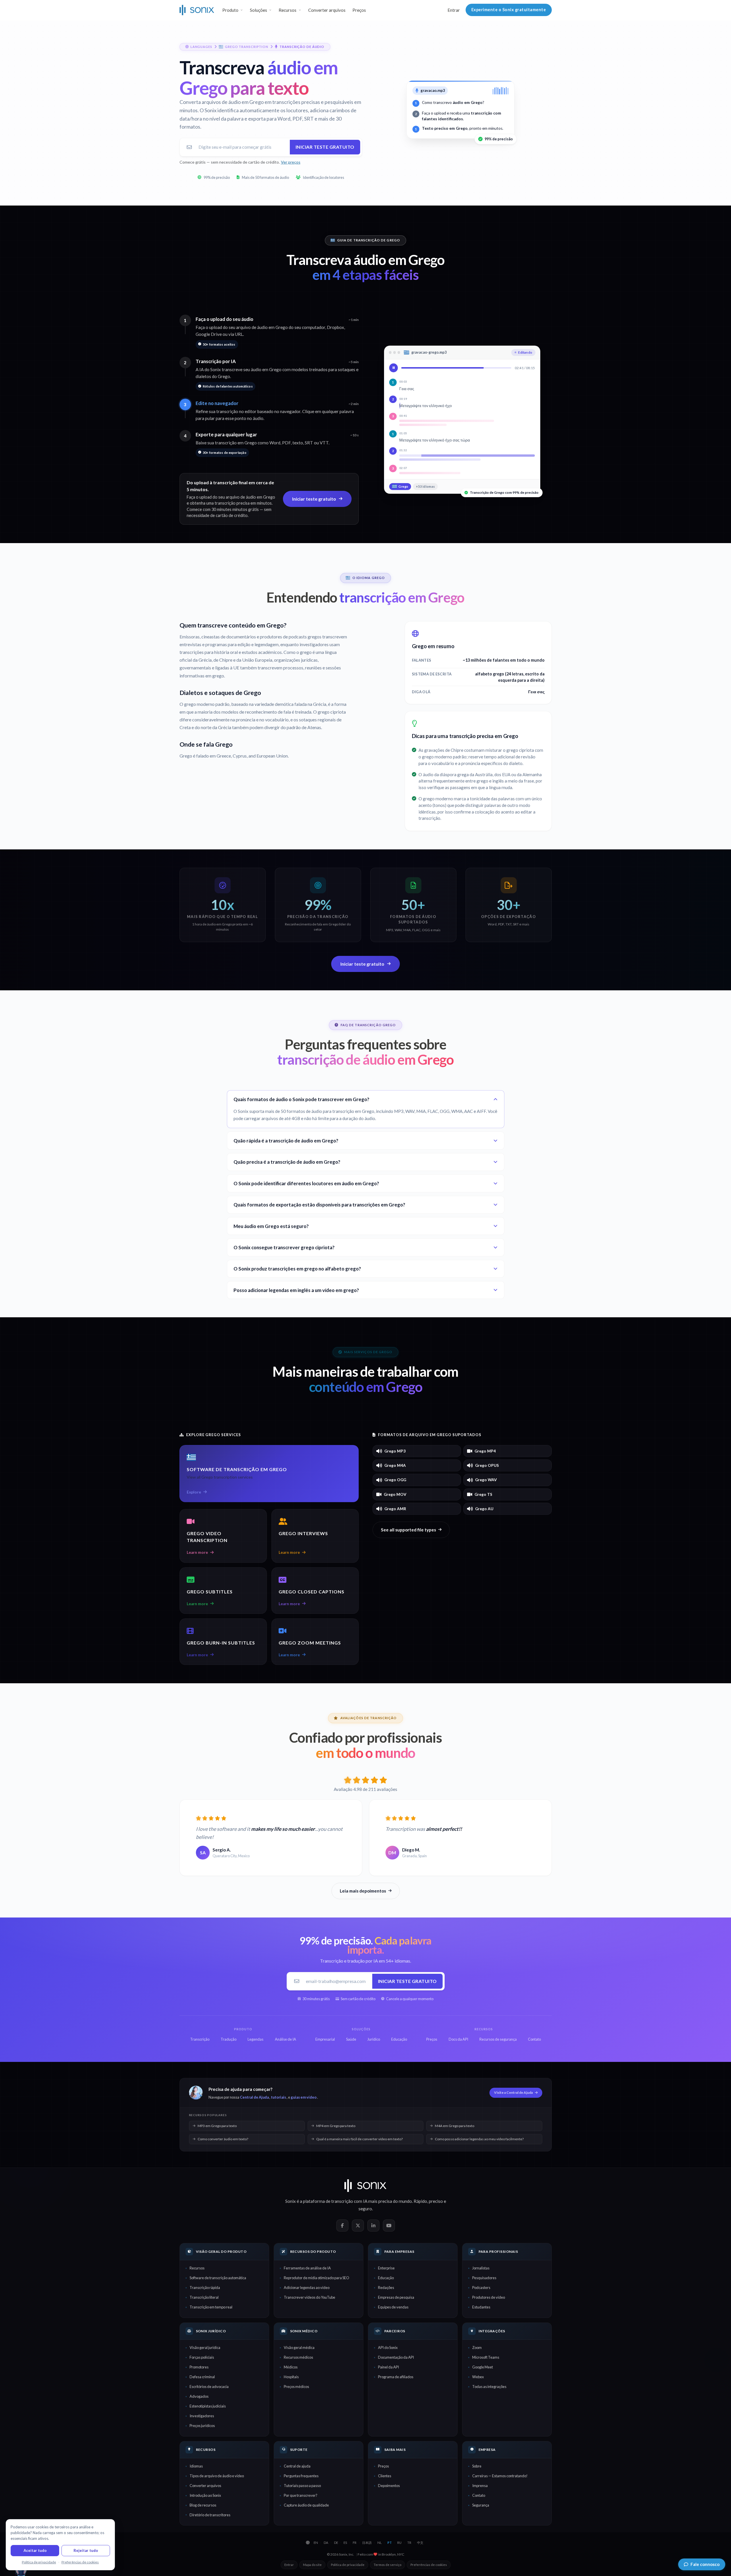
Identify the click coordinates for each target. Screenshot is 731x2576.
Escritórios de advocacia (209, 2387)
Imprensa (480, 2486)
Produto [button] (230, 10)
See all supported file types (408, 1530)
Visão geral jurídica (205, 2348)
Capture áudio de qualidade (306, 2505)
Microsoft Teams (486, 2357)
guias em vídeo (304, 2097)
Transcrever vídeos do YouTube (309, 2297)
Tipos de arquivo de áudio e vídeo (217, 2476)
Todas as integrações (489, 2387)
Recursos (197, 2268)
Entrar (454, 10)
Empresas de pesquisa (396, 2297)
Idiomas (196, 2466)
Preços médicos (296, 2387)
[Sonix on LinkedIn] (373, 2226)
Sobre (477, 2466)
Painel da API (388, 2367)
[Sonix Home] (197, 10)
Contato (479, 2495)
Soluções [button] (259, 10)
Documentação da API (396, 2357)
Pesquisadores (484, 2278)
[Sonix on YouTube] (389, 2226)
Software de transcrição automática (218, 2278)
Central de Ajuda (254, 2097)
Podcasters (481, 2288)
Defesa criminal (202, 2377)
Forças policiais (202, 2357)
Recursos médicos (298, 2357)
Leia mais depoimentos (363, 1891)
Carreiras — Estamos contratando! (500, 2476)
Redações (386, 2288)
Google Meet (483, 2367)
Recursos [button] (288, 10)
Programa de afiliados (396, 2377)
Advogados (199, 2396)
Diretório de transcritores (210, 2515)
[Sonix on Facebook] (342, 2226)
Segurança (481, 2505)
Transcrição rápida (205, 2288)
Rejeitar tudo (86, 2550)
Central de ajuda (297, 2466)
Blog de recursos (203, 2505)
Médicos (291, 2367)
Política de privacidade (348, 2565)
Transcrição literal (204, 2297)
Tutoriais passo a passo (302, 2486)
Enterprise (386, 2268)
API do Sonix (388, 2348)
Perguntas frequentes (301, 2476)
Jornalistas (481, 2268)
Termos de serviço (387, 2565)
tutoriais (278, 2097)
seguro (365, 2209)
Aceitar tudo (35, 2550)
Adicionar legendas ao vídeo (307, 2288)
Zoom (477, 2348)
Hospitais (291, 2377)
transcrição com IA (349, 2201)
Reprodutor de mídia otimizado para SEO (317, 2278)
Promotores (199, 2367)
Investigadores (202, 2416)
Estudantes (481, 2307)
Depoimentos (389, 2486)
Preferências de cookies (429, 2565)
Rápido (420, 2201)
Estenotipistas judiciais (208, 2406)
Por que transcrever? (301, 2495)
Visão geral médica (299, 2348)
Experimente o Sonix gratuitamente (509, 10)
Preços (359, 10)
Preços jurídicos (202, 2426)
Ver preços (291, 162)
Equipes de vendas (393, 2307)
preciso (436, 2201)
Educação (386, 2278)
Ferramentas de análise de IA (307, 2268)
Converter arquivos (327, 10)
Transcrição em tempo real (211, 2307)
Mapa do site (312, 2565)
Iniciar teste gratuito (325, 147)
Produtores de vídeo (489, 2297)
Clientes (385, 2476)
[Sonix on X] (358, 2226)
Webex (478, 2377)
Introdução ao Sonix (205, 2495)
